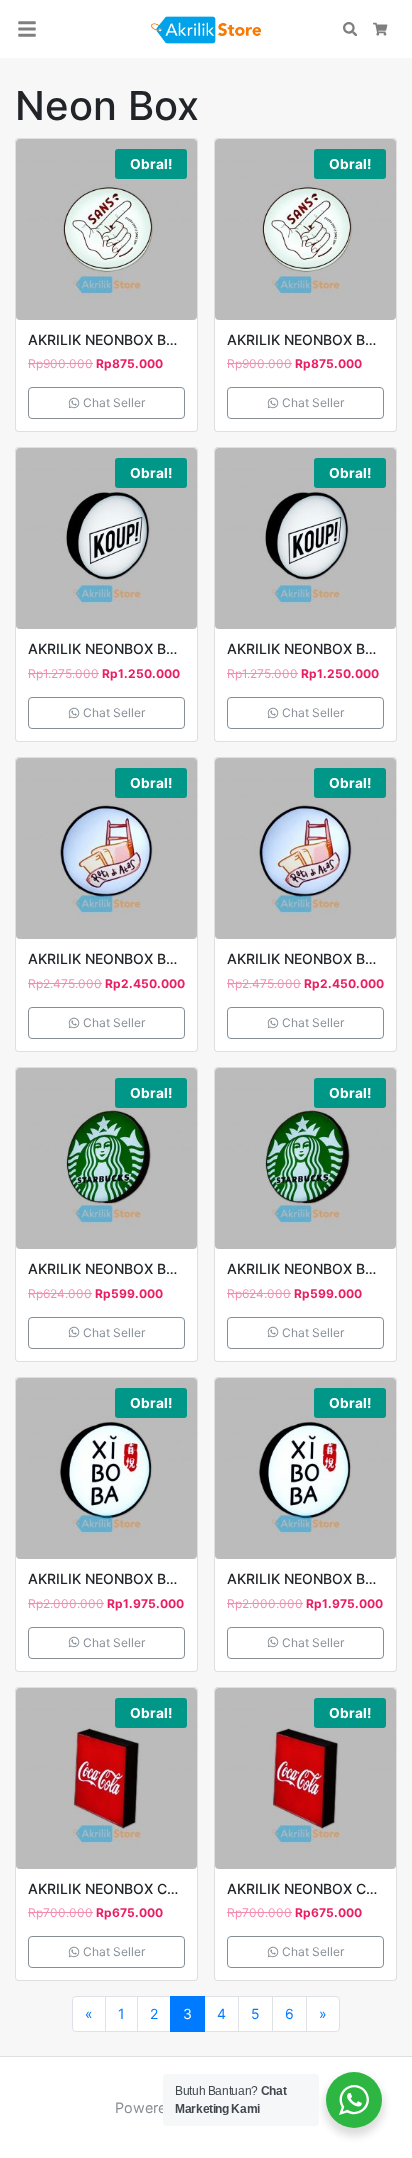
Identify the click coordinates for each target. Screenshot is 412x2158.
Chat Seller (112, 402)
